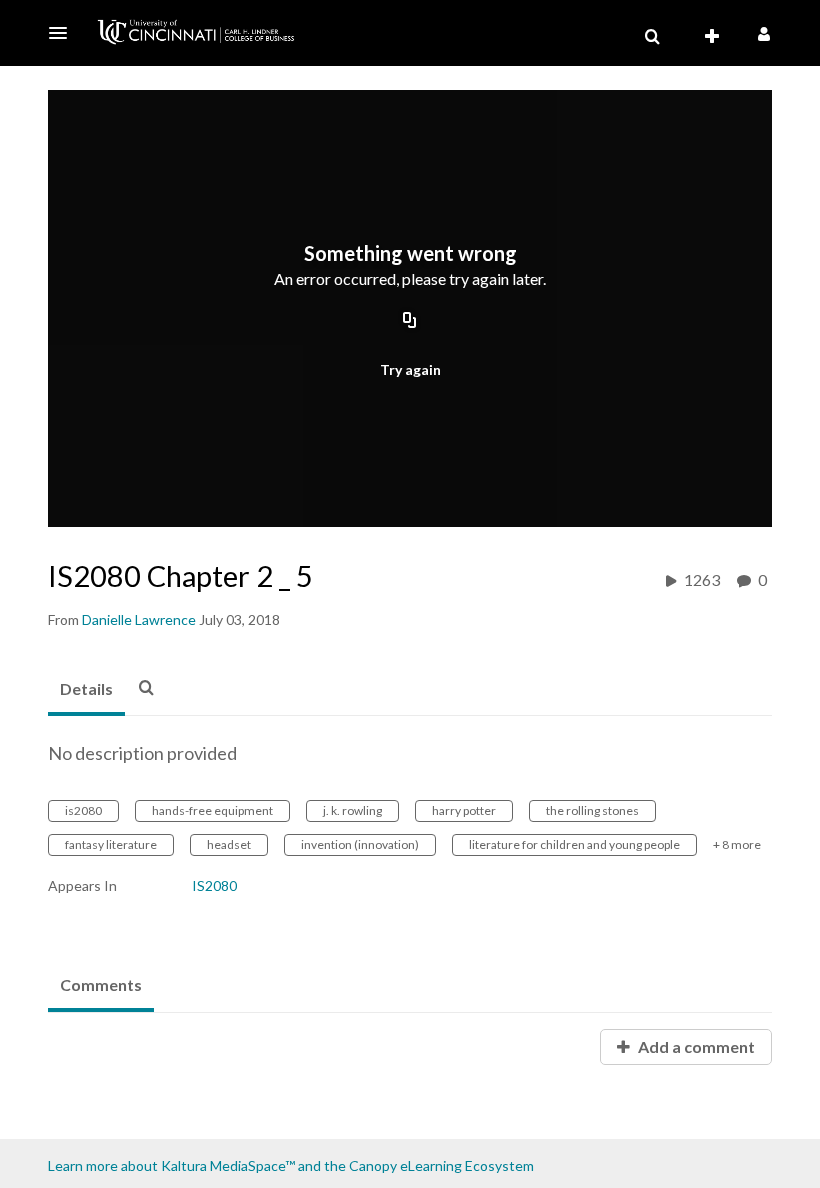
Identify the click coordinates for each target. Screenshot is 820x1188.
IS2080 (214, 885)
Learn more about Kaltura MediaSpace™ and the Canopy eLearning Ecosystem (291, 1165)
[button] (64, 33)
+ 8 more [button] (737, 844)
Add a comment (695, 1046)
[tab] (86, 690)
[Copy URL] (410, 322)
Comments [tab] (101, 984)
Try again (410, 369)
